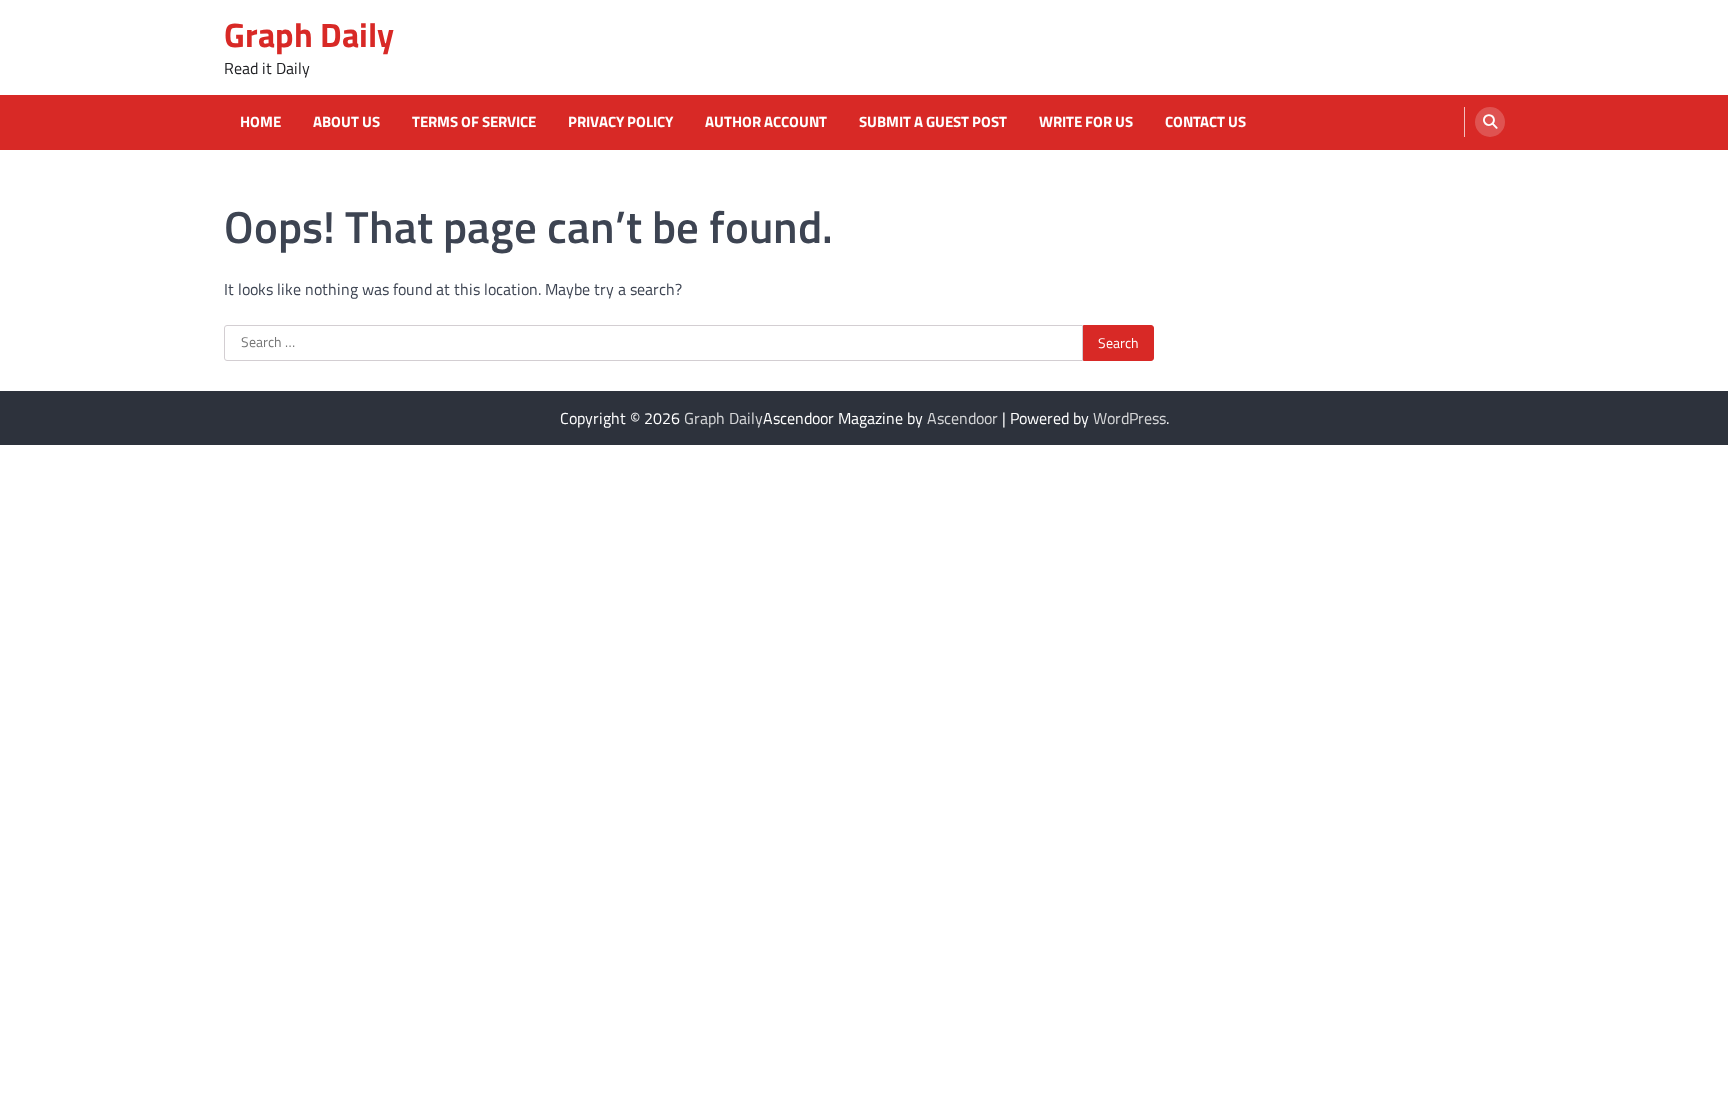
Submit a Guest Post (933, 122)
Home (260, 122)
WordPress (1129, 418)
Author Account (766, 122)
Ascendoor (962, 418)
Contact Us (1205, 122)
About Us (346, 122)
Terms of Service (474, 122)
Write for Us (1086, 122)
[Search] (1490, 122)
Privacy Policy (620, 122)
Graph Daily (309, 34)
